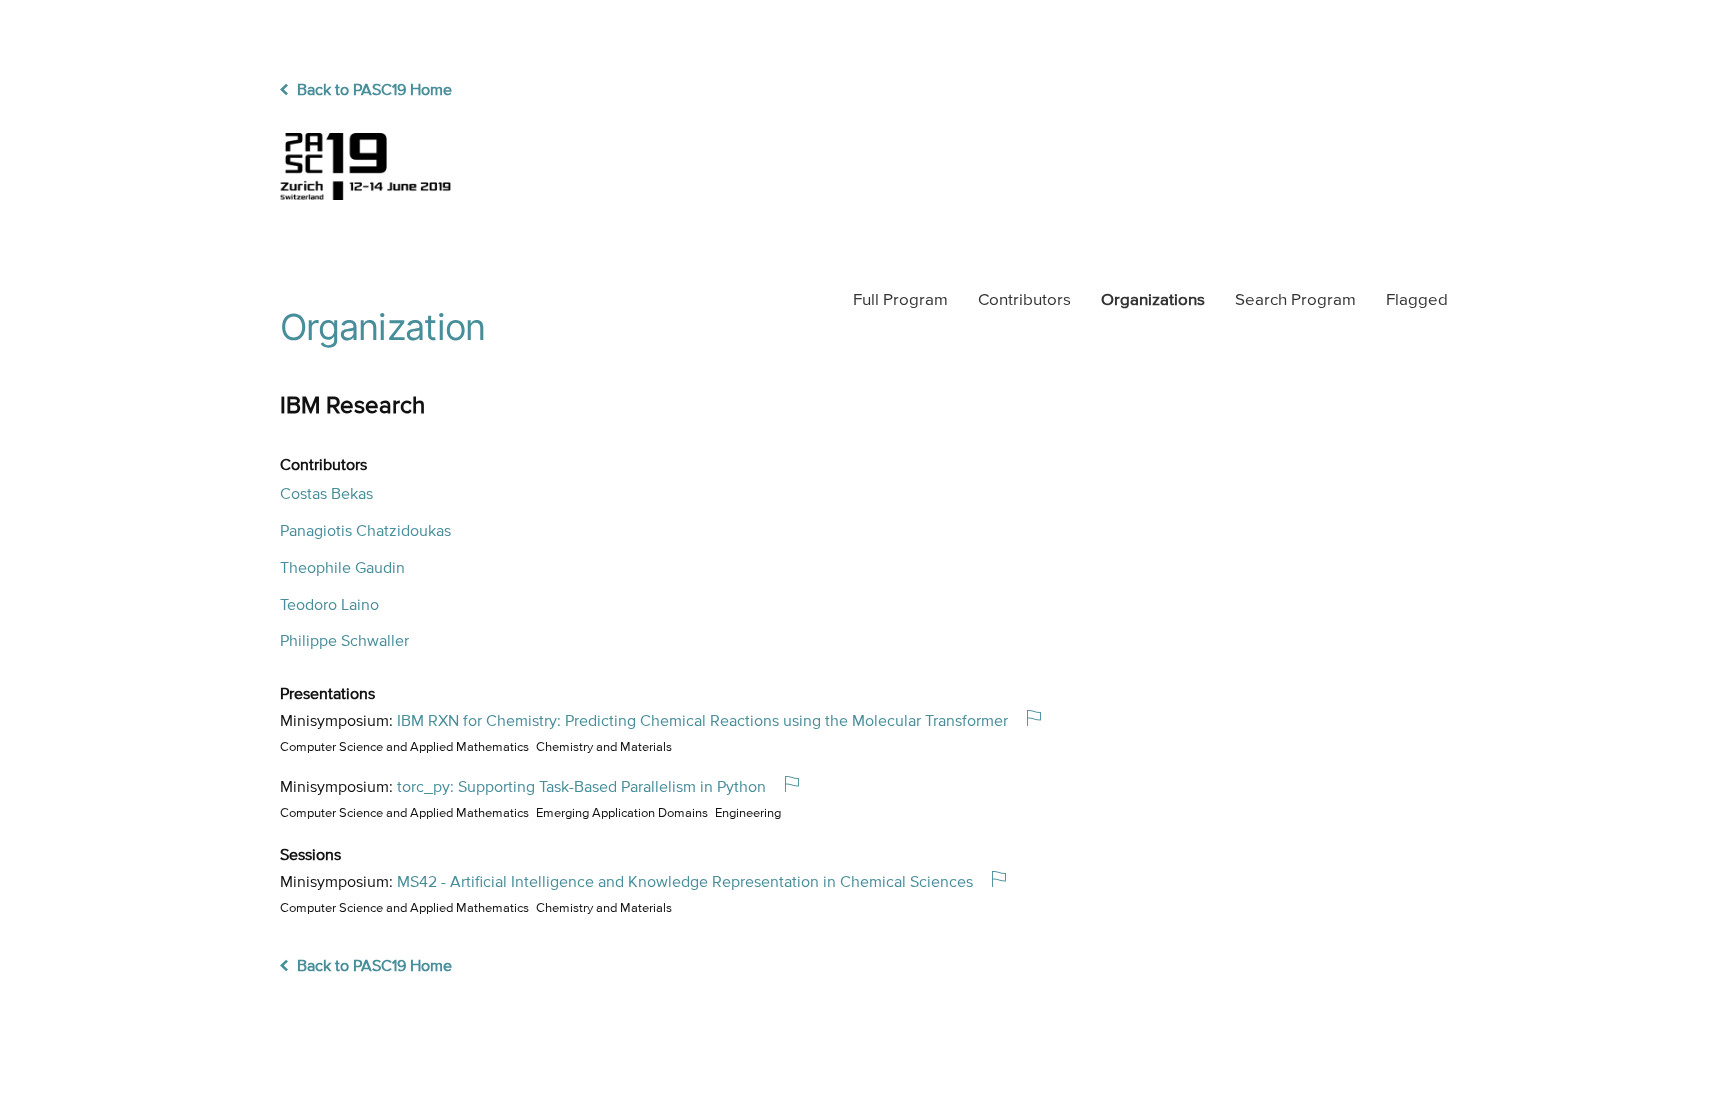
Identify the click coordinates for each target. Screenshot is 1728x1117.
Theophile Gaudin (342, 569)
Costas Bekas (326, 495)
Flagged (1417, 300)
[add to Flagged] (1042, 719)
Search (1295, 300)
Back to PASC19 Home (372, 91)
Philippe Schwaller (344, 642)
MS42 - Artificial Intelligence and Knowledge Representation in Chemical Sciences (685, 883)
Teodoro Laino (329, 606)
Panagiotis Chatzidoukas (365, 532)
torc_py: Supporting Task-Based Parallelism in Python (581, 788)
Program (900, 300)
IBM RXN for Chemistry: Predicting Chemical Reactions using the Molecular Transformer (702, 722)
